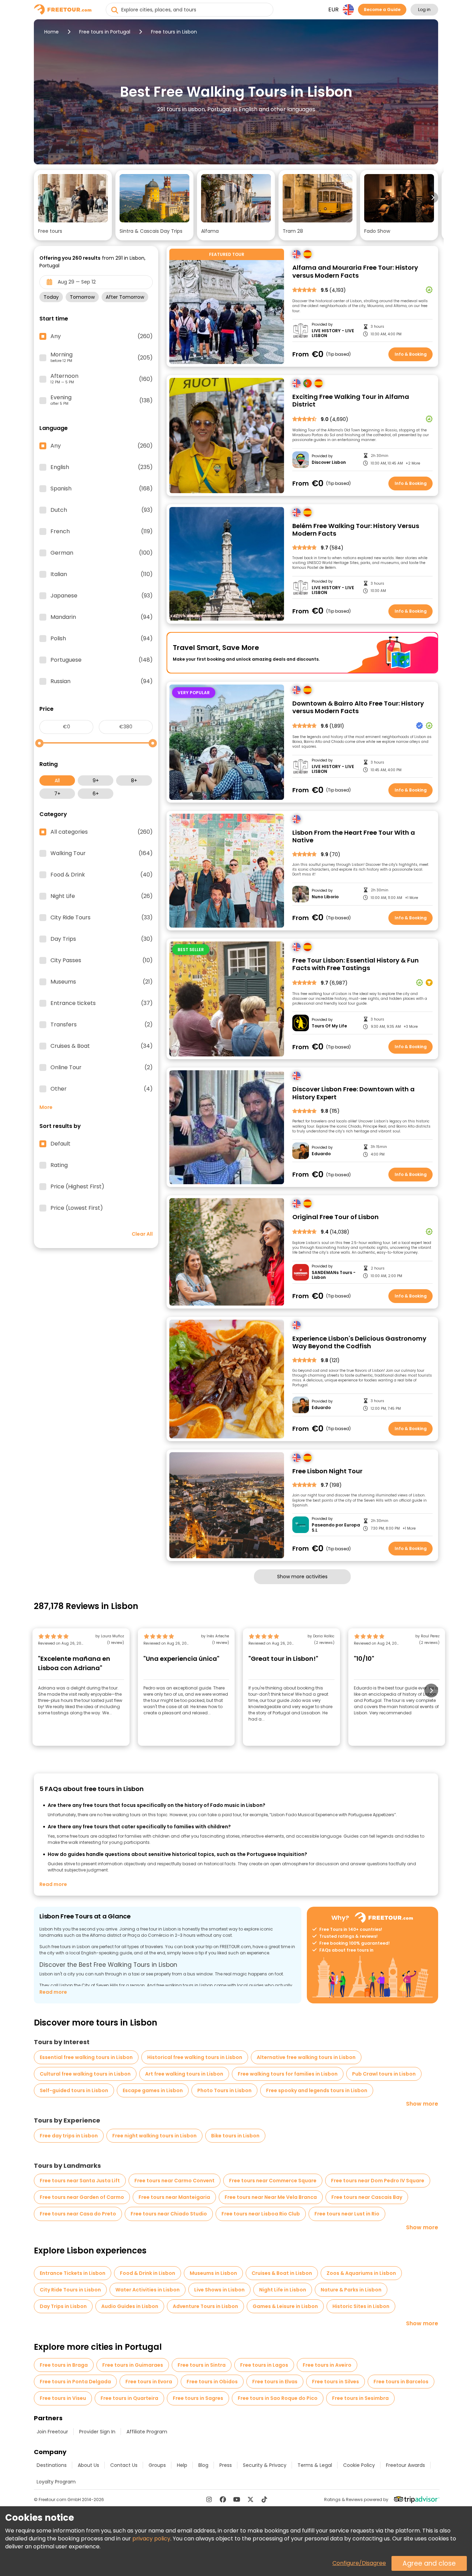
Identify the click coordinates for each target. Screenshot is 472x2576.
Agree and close (429, 2563)
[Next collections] (433, 198)
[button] (73, 205)
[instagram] (209, 2499)
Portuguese (102, 660)
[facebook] (223, 2499)
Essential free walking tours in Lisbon (86, 2057)
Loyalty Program (56, 2482)
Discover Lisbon (329, 462)
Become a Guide (382, 9)
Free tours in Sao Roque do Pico (278, 2398)
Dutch (102, 510)
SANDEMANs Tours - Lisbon (334, 1275)
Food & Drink (102, 875)
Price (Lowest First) (77, 1208)
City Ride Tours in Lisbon (70, 2290)
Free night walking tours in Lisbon (154, 2136)
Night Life (102, 896)
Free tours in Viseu (63, 2398)
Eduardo (321, 1154)
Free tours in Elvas (275, 2382)
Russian (102, 681)
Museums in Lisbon (213, 2273)
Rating (59, 1165)
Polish (102, 639)
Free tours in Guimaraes (133, 2365)
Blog (203, 2465)
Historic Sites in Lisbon (361, 2306)
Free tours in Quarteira (129, 2398)
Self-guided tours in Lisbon (74, 2090)
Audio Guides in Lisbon (130, 2306)
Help (182, 2465)
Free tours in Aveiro (327, 2365)
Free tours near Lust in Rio (347, 2214)
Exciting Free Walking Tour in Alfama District (351, 401)
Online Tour (102, 1067)
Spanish (102, 489)
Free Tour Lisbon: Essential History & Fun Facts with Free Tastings (356, 964)
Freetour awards (405, 2465)
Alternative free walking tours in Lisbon (306, 2057)
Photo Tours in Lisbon (224, 2090)
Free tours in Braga (64, 2365)
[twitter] (251, 2499)
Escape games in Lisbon (153, 2090)
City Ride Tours (102, 918)
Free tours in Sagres (198, 2398)
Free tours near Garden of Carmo (82, 2197)
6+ (96, 794)
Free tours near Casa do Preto (78, 2214)
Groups (157, 2465)
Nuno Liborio (325, 897)
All (57, 781)
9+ (96, 781)
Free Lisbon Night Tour (327, 1471)
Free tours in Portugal (105, 32)
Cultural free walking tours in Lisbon (85, 2074)
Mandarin (102, 617)
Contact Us (124, 2465)
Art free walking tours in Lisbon (184, 2074)
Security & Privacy (265, 2465)
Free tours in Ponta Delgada (75, 2382)
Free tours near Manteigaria (174, 2197)
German (102, 553)
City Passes (102, 960)
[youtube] (237, 2499)
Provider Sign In (97, 2432)
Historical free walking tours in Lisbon (195, 2057)
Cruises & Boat (102, 1046)
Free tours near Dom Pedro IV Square (378, 2181)
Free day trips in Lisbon (69, 2136)
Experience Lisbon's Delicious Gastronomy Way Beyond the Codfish (359, 1343)
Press (226, 2465)
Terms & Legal (315, 2465)
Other (102, 1089)
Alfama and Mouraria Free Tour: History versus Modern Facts (355, 272)
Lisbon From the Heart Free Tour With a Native (354, 837)
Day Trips (102, 939)
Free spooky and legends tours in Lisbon (317, 2090)
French (102, 532)
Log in (424, 9)
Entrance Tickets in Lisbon (73, 2273)
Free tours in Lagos (264, 2365)
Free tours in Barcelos (401, 2382)
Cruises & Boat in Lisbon (282, 2273)
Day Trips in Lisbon (63, 2306)
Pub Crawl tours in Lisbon (384, 2074)
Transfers (102, 1025)
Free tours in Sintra (202, 2365)
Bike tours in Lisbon (235, 2136)
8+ (134, 781)
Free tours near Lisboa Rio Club (261, 2214)
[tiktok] (264, 2499)
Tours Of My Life (329, 1026)
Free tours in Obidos (212, 2382)
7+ (57, 794)
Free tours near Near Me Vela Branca (271, 2197)
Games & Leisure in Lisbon (285, 2306)
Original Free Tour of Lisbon (336, 1217)
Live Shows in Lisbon (219, 2290)
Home (51, 32)
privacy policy (151, 2539)
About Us (88, 2465)
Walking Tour (102, 853)
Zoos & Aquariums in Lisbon (361, 2273)
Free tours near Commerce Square (273, 2181)
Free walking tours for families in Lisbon (288, 2074)
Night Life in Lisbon (283, 2290)
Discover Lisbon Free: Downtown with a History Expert (353, 1093)
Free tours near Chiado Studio (169, 2214)
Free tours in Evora (149, 2382)
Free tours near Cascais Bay (367, 2197)
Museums (102, 982)
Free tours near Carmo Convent (174, 2181)
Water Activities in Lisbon (148, 2290)
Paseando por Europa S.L (336, 1528)
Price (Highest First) (77, 1187)
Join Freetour (52, 2432)
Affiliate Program (147, 2432)
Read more (53, 1884)
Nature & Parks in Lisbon (351, 2290)
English (102, 467)
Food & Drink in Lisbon (148, 2273)
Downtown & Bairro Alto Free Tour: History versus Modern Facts (358, 707)
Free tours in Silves (336, 2382)
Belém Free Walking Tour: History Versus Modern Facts (356, 530)
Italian (102, 574)
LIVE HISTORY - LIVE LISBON (333, 333)
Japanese (102, 596)
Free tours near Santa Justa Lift (80, 2181)
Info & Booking (411, 354)
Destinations (52, 2465)
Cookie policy (359, 2465)
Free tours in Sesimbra (360, 2398)
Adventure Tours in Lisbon (205, 2306)
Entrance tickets (102, 1003)
